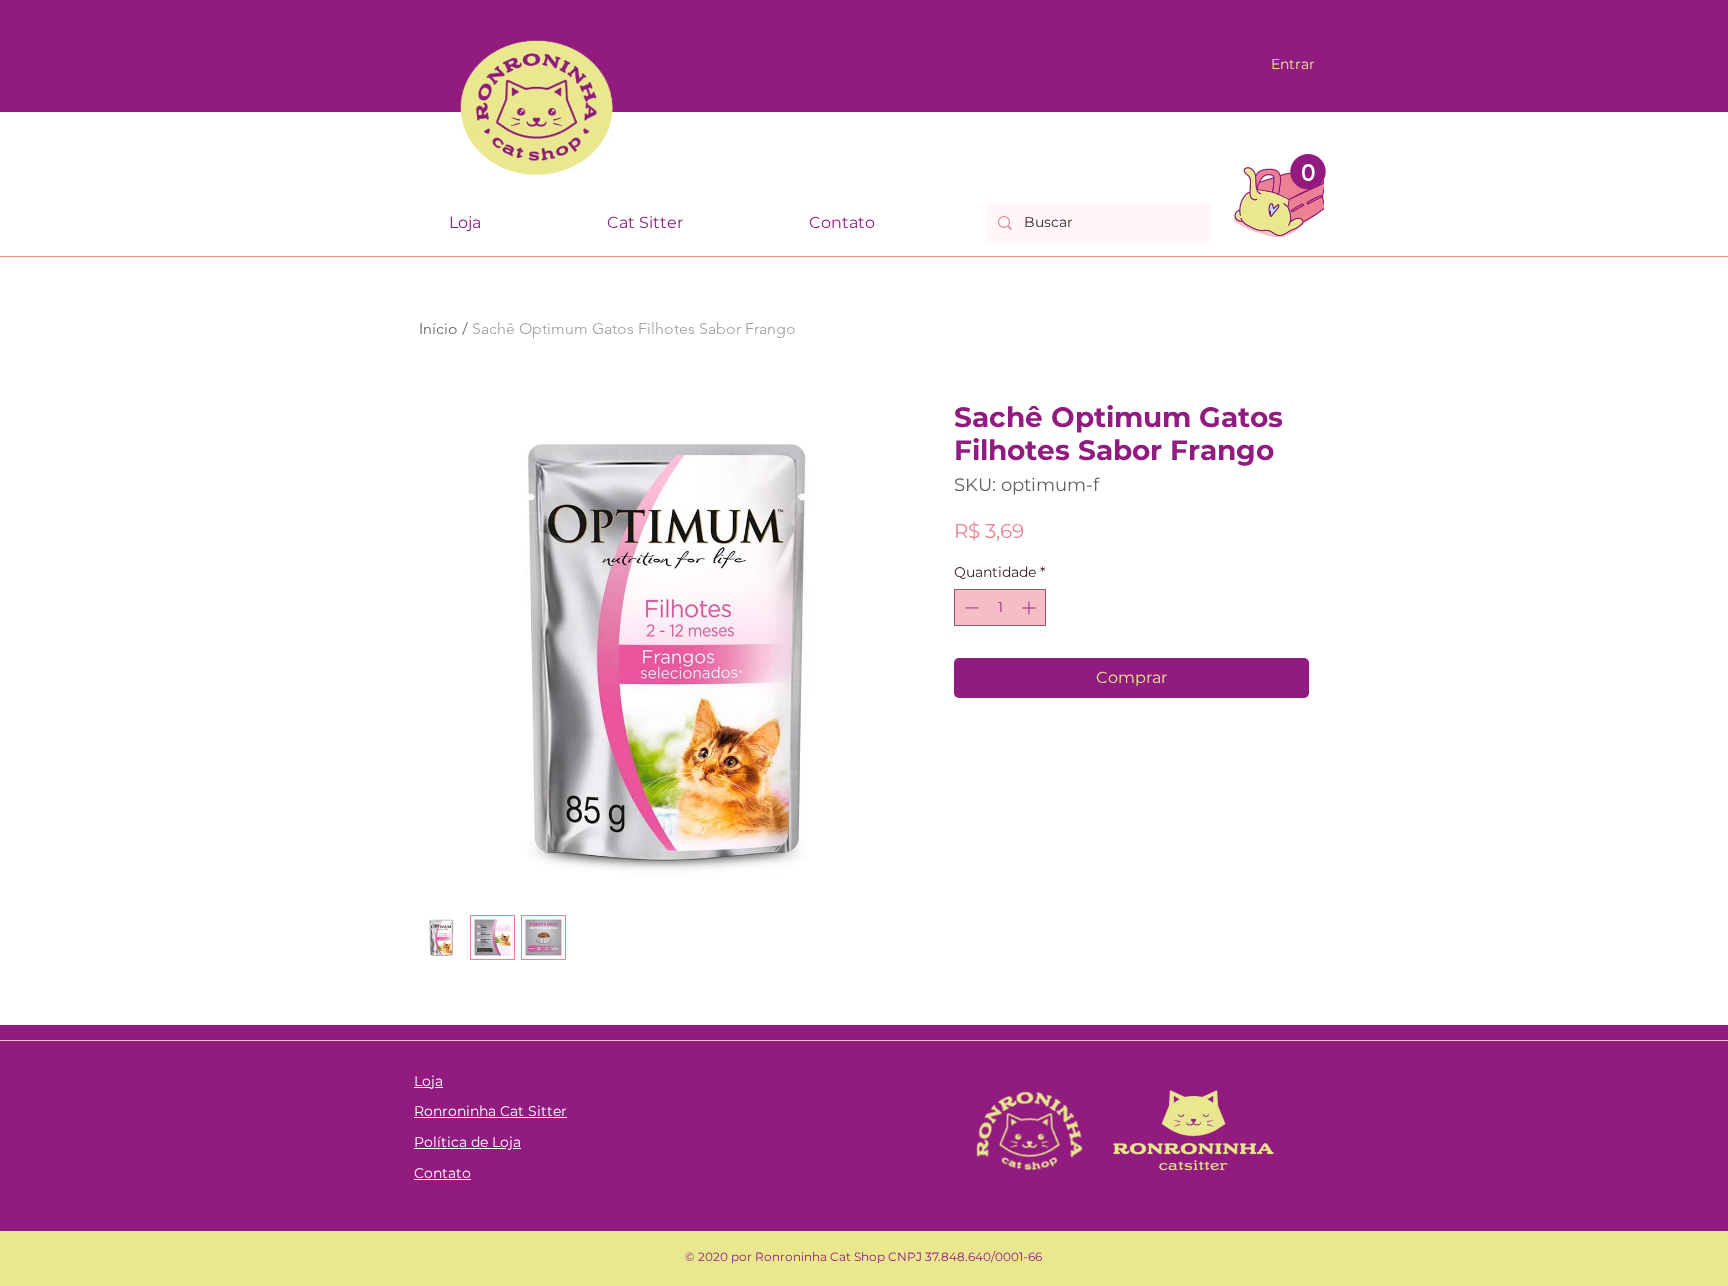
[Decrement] (969, 607)
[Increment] (1030, 607)
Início (438, 328)
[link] (1308, 172)
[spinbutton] (1000, 607)
